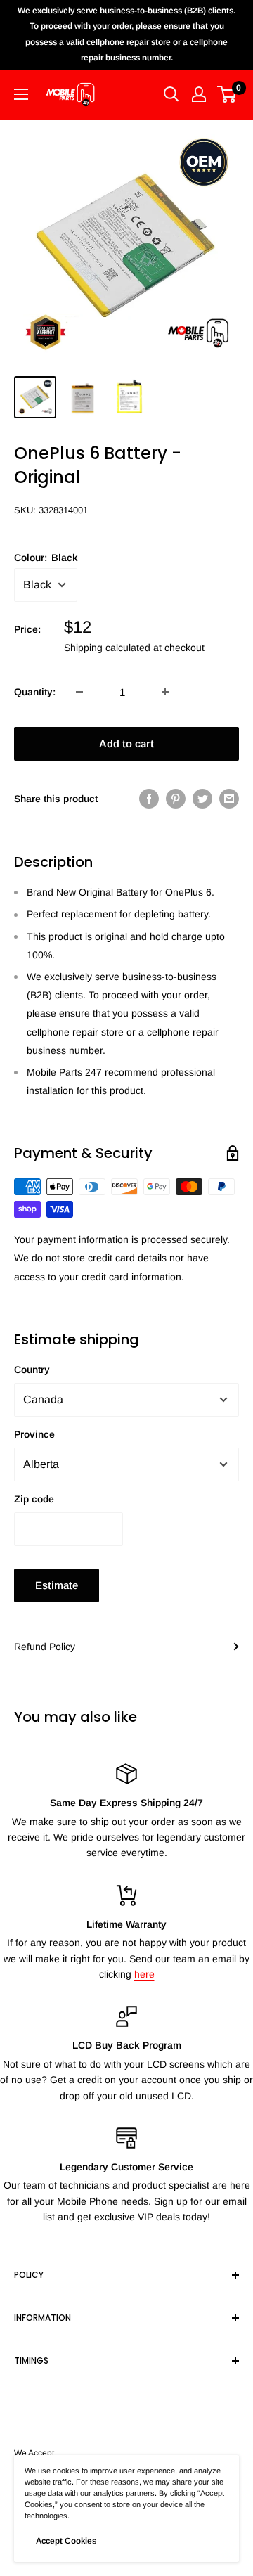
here (144, 1974)
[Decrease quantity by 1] (79, 692)
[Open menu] (21, 94)
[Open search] (171, 94)
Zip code (34, 1499)
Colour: (46, 558)
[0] (227, 94)
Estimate (57, 1585)
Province (34, 1434)
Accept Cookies (66, 2541)
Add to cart (126, 743)
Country (32, 1370)
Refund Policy (45, 1647)
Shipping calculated (107, 648)
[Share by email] (229, 799)
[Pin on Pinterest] (176, 799)
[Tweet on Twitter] (202, 799)
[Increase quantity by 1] (165, 692)
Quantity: (35, 692)
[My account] (199, 94)
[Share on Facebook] (149, 799)
